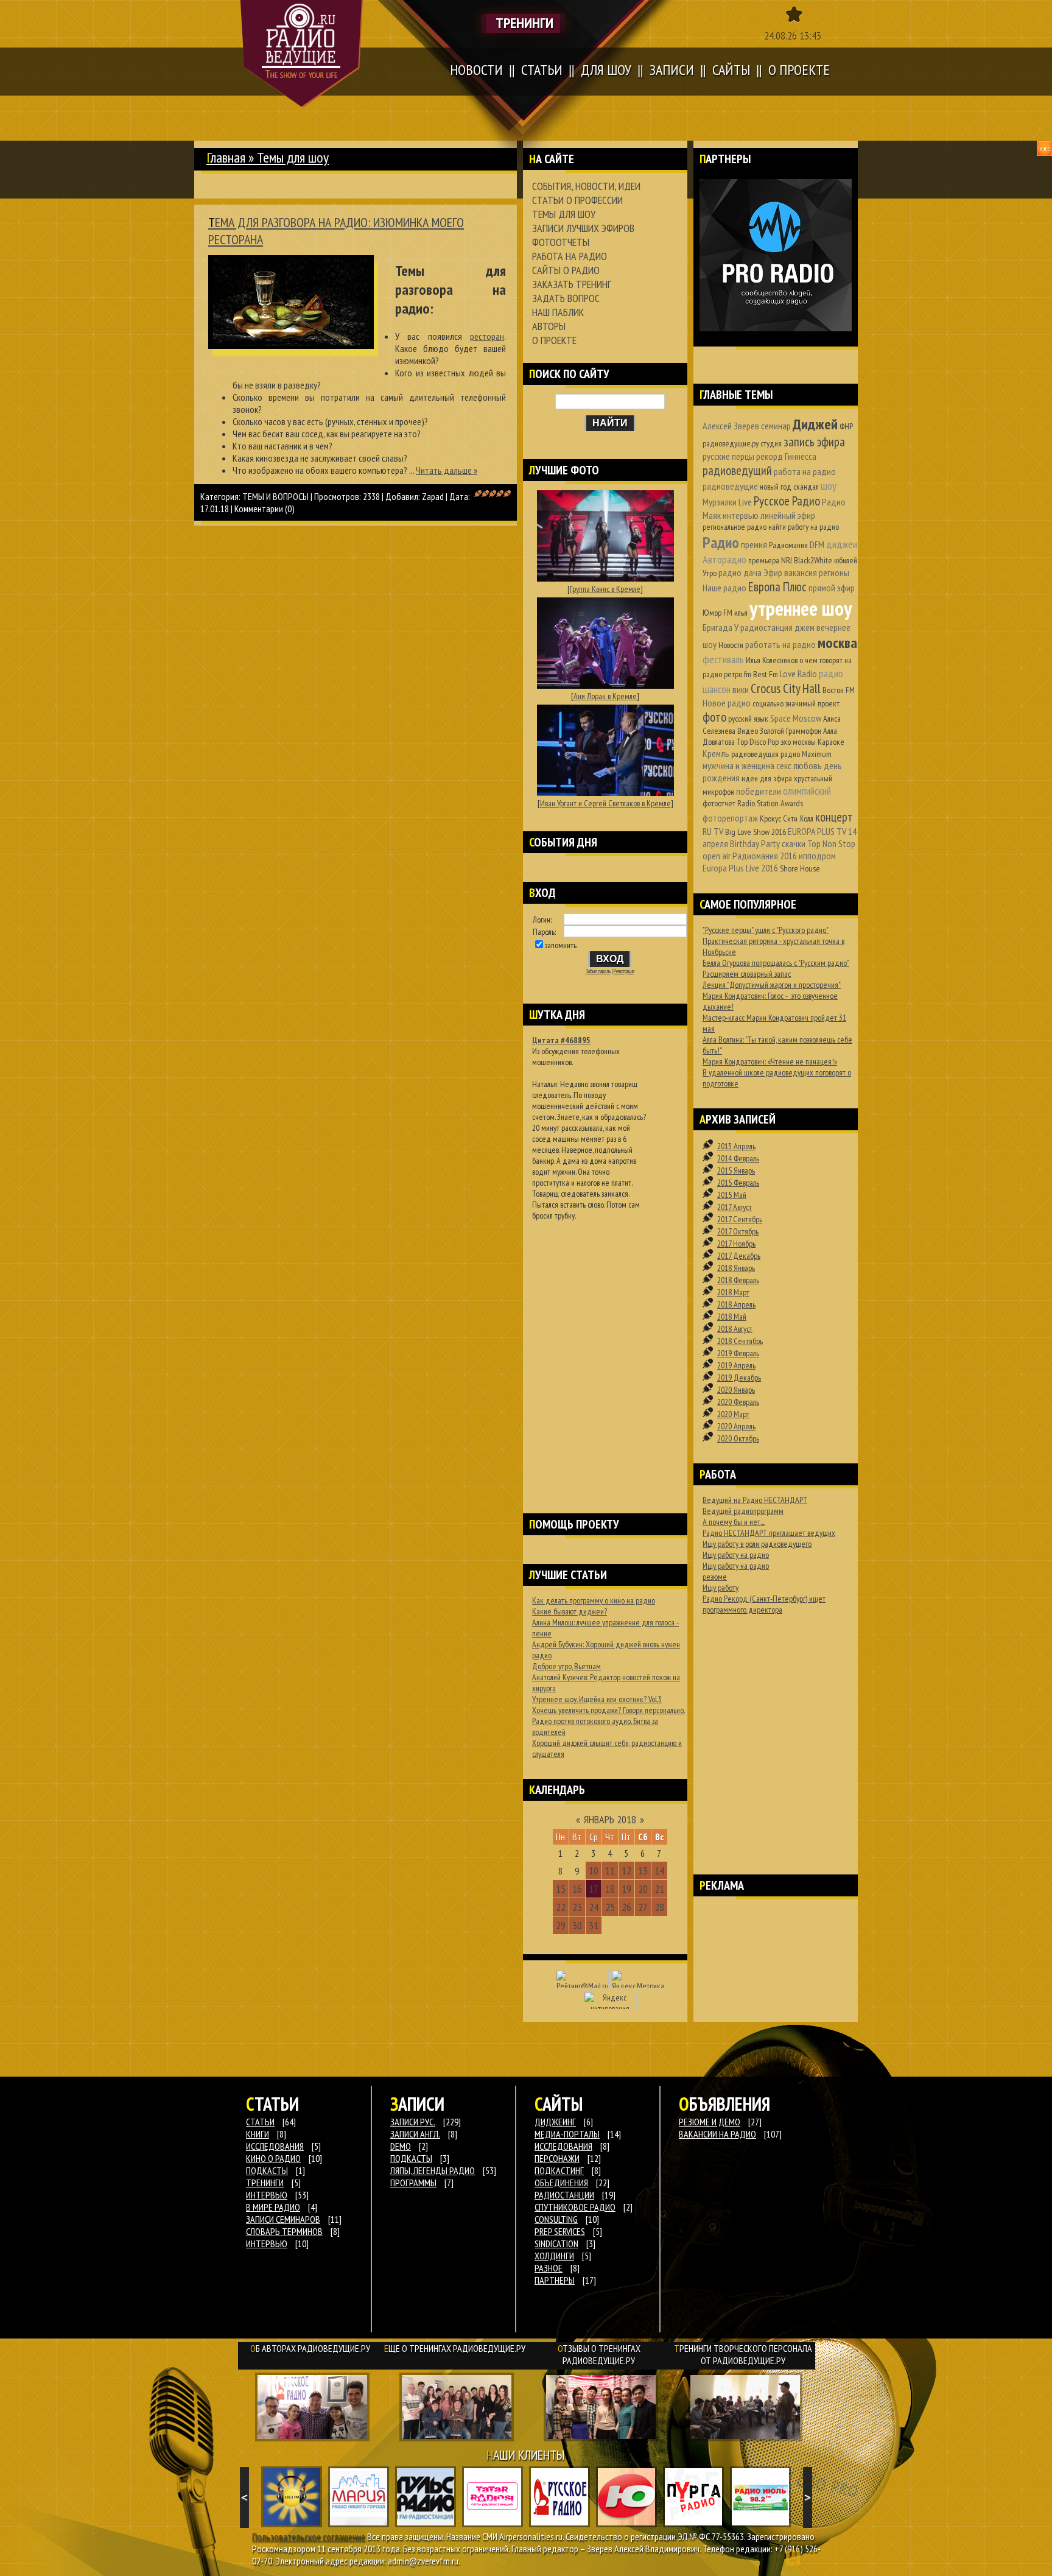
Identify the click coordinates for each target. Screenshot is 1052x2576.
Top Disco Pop (758, 742)
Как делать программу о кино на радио (594, 1600)
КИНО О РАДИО (273, 2158)
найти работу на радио (804, 527)
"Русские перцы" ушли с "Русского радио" (766, 930)
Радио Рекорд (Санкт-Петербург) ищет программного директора (764, 1604)
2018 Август (735, 1329)
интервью (741, 515)
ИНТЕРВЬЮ (267, 2195)
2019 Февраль (738, 1353)
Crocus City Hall (786, 688)
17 (594, 1889)
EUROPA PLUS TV (817, 831)
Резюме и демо (710, 2122)
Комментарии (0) (265, 509)
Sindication (556, 2243)
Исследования (563, 2146)
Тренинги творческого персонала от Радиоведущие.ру (743, 2354)
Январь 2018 (610, 1819)
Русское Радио (787, 501)
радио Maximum (806, 754)
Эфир (773, 572)
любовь (808, 765)
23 (577, 1907)
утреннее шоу (801, 608)
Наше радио (724, 588)
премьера (764, 560)
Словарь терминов (284, 2231)
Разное (549, 2268)
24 (594, 1907)
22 (561, 1907)
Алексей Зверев (731, 426)
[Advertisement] (605, 1351)
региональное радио (735, 527)
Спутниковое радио (575, 2207)
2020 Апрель (736, 1426)
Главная (226, 157)
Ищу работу (721, 1588)
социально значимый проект (796, 703)
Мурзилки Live (727, 502)
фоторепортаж (730, 818)
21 (659, 1889)
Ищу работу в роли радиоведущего (757, 1544)
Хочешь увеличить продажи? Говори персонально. (608, 1710)
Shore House (800, 868)
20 (643, 1889)
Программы (413, 2183)
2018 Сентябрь (740, 1341)
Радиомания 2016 (765, 856)
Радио (721, 542)
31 (594, 1925)
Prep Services (560, 2231)
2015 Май (732, 1195)
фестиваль (723, 659)
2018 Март (733, 1292)
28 (659, 1907)
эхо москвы (798, 742)
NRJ (787, 560)
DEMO (401, 2146)
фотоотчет (719, 803)
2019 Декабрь (739, 1378)
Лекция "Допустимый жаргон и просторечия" (772, 985)
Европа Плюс (777, 587)
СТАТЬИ (260, 2122)
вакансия (801, 572)
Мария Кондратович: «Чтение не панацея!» (770, 1061)
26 (626, 1907)
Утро (710, 573)
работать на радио (780, 644)
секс (784, 765)
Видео (748, 731)
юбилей (846, 560)
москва (837, 643)
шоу (829, 486)
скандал (806, 487)
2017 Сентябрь (740, 1219)
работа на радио (805, 471)
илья (741, 613)
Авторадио (724, 559)
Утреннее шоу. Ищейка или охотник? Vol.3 (597, 1699)
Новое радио (727, 703)
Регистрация (624, 971)
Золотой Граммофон (791, 731)
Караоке (831, 742)
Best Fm (766, 674)
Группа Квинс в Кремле (605, 589)
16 (577, 1889)
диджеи (842, 544)
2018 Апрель (736, 1304)
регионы (834, 572)
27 (643, 1907)
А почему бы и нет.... (734, 1522)
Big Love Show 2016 (756, 832)
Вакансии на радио (717, 2134)
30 (577, 1925)
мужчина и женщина (738, 765)
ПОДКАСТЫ (267, 2170)
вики (741, 689)
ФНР (846, 426)
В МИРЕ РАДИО (273, 2207)
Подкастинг (559, 2170)
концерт (834, 817)
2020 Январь (736, 1390)
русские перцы (728, 456)
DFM (817, 544)
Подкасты (411, 2158)
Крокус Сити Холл (787, 818)
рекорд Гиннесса (786, 456)
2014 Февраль (738, 1158)
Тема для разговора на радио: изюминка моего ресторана (336, 231)
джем (805, 627)
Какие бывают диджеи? (570, 1611)
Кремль (716, 753)
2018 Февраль (738, 1280)
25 (610, 1907)
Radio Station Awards (770, 803)
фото (714, 717)
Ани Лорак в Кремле (605, 696)
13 (643, 1870)
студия (771, 443)
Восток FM (839, 690)
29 (561, 1925)
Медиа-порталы (567, 2134)
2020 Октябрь (738, 1438)
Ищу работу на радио (736, 1555)
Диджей (815, 424)
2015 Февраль (738, 1183)
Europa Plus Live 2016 (740, 868)
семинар (776, 426)
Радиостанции (564, 2195)
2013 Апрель (736, 1146)
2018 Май (732, 1317)
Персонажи (557, 2158)
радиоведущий (737, 470)
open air (717, 856)
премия (754, 544)
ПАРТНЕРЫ (555, 2280)
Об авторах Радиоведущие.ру (310, 2348)
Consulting (556, 2219)
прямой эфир (832, 588)
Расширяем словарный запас (747, 974)
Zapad (433, 496)
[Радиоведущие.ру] (302, 54)
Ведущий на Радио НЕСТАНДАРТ (755, 1500)
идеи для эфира (767, 778)
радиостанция (766, 627)
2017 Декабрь (739, 1256)
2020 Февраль (738, 1402)
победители (759, 791)
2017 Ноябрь (736, 1244)
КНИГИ (258, 2134)
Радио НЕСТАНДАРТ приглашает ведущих (769, 1533)
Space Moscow (796, 718)
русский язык (748, 719)
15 (561, 1889)
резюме (715, 1577)
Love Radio (798, 674)
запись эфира (814, 442)
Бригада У (721, 627)
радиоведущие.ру (731, 443)
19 (626, 1889)
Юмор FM (717, 613)
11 (610, 1870)
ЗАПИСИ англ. (415, 2134)
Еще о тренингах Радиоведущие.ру (455, 2348)
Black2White (813, 560)
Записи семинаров (283, 2219)
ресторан (487, 336)
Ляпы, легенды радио (433, 2170)
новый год (776, 487)
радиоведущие (730, 486)
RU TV (713, 831)
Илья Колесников (772, 660)
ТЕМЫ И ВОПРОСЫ (275, 496)
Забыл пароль (598, 971)
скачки (794, 843)
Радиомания (788, 545)
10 (594, 1870)
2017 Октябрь (738, 1231)
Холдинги (554, 2256)
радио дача (740, 572)
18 (610, 1889)
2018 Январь (736, 1268)
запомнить (561, 945)
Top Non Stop (831, 843)
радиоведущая (755, 754)
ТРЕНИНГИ (265, 2183)
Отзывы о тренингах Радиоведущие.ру (599, 2354)
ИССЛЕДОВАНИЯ (275, 2146)
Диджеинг (555, 2122)
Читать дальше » (447, 470)
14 (659, 1870)
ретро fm (738, 674)
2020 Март (733, 1414)
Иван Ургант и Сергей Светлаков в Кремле (605, 803)
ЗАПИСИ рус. (413, 2122)
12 (626, 1870)
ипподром (817, 856)
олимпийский (807, 791)
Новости (731, 645)
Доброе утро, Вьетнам (566, 1666)
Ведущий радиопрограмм (743, 1511)
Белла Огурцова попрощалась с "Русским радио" (776, 963)
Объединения (561, 2183)
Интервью (267, 2243)
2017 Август (735, 1207)
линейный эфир (788, 515)
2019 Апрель (736, 1365)
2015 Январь (736, 1170)
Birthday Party (755, 843)
